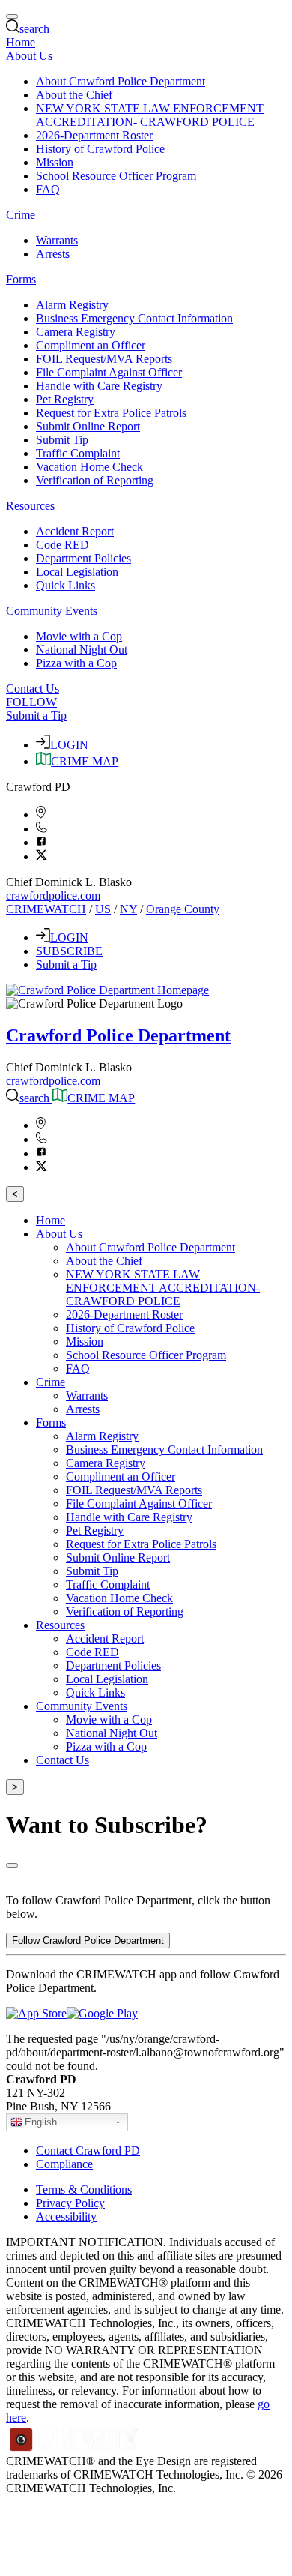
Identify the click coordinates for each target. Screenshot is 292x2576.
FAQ (48, 189)
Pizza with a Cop (76, 663)
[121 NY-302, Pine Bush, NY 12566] (41, 815)
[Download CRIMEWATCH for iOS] (36, 2013)
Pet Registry (65, 399)
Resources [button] (30, 506)
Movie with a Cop (79, 636)
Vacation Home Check (89, 467)
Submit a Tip (36, 716)
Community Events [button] (52, 611)
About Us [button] (29, 56)
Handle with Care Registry (99, 386)
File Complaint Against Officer (109, 372)
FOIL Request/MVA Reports (104, 359)
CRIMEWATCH (46, 909)
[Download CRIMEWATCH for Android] (102, 2013)
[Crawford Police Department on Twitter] (42, 857)
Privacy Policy (70, 2203)
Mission (55, 162)
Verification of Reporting (95, 480)
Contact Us (33, 689)
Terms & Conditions (84, 2190)
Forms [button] (21, 279)
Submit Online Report (88, 426)
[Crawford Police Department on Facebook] (42, 842)
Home (21, 42)
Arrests (53, 254)
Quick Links (66, 585)
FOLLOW (31, 702)
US (103, 909)
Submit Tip (62, 440)
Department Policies (83, 558)
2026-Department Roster (94, 135)
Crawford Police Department (118, 1035)
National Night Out (82, 650)
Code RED (63, 545)
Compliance (64, 2164)
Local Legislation (77, 572)
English (41, 2122)
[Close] (12, 1865)
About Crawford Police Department (121, 81)
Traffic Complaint (78, 453)
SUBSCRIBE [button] (69, 951)
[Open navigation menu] (12, 16)
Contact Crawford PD (88, 2151)
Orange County (183, 909)
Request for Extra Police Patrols (111, 413)
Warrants (57, 240)
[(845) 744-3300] (42, 829)
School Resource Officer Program (116, 176)
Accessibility (66, 2217)
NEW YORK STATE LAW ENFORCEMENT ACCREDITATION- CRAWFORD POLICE (150, 115)
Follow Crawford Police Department (88, 1941)
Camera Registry (76, 332)
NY (128, 909)
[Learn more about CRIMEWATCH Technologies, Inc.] (74, 2447)
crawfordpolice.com (53, 896)
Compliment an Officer (91, 345)
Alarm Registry (72, 305)
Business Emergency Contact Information (134, 318)
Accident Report (75, 531)
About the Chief (74, 95)
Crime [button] (21, 215)
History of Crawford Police (100, 149)
